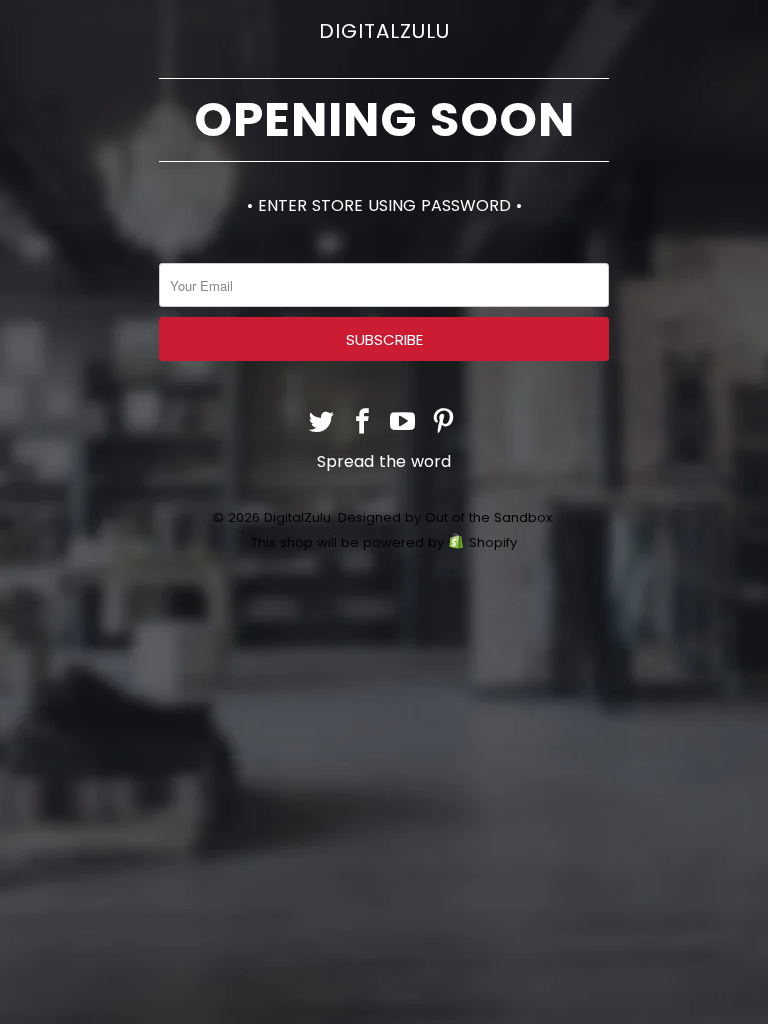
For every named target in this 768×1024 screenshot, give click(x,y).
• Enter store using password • (384, 205)
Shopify (493, 542)
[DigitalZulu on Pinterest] (444, 423)
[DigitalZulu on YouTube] (404, 423)
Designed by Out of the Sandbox (445, 517)
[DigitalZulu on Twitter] (322, 423)
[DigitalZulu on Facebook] (363, 423)
